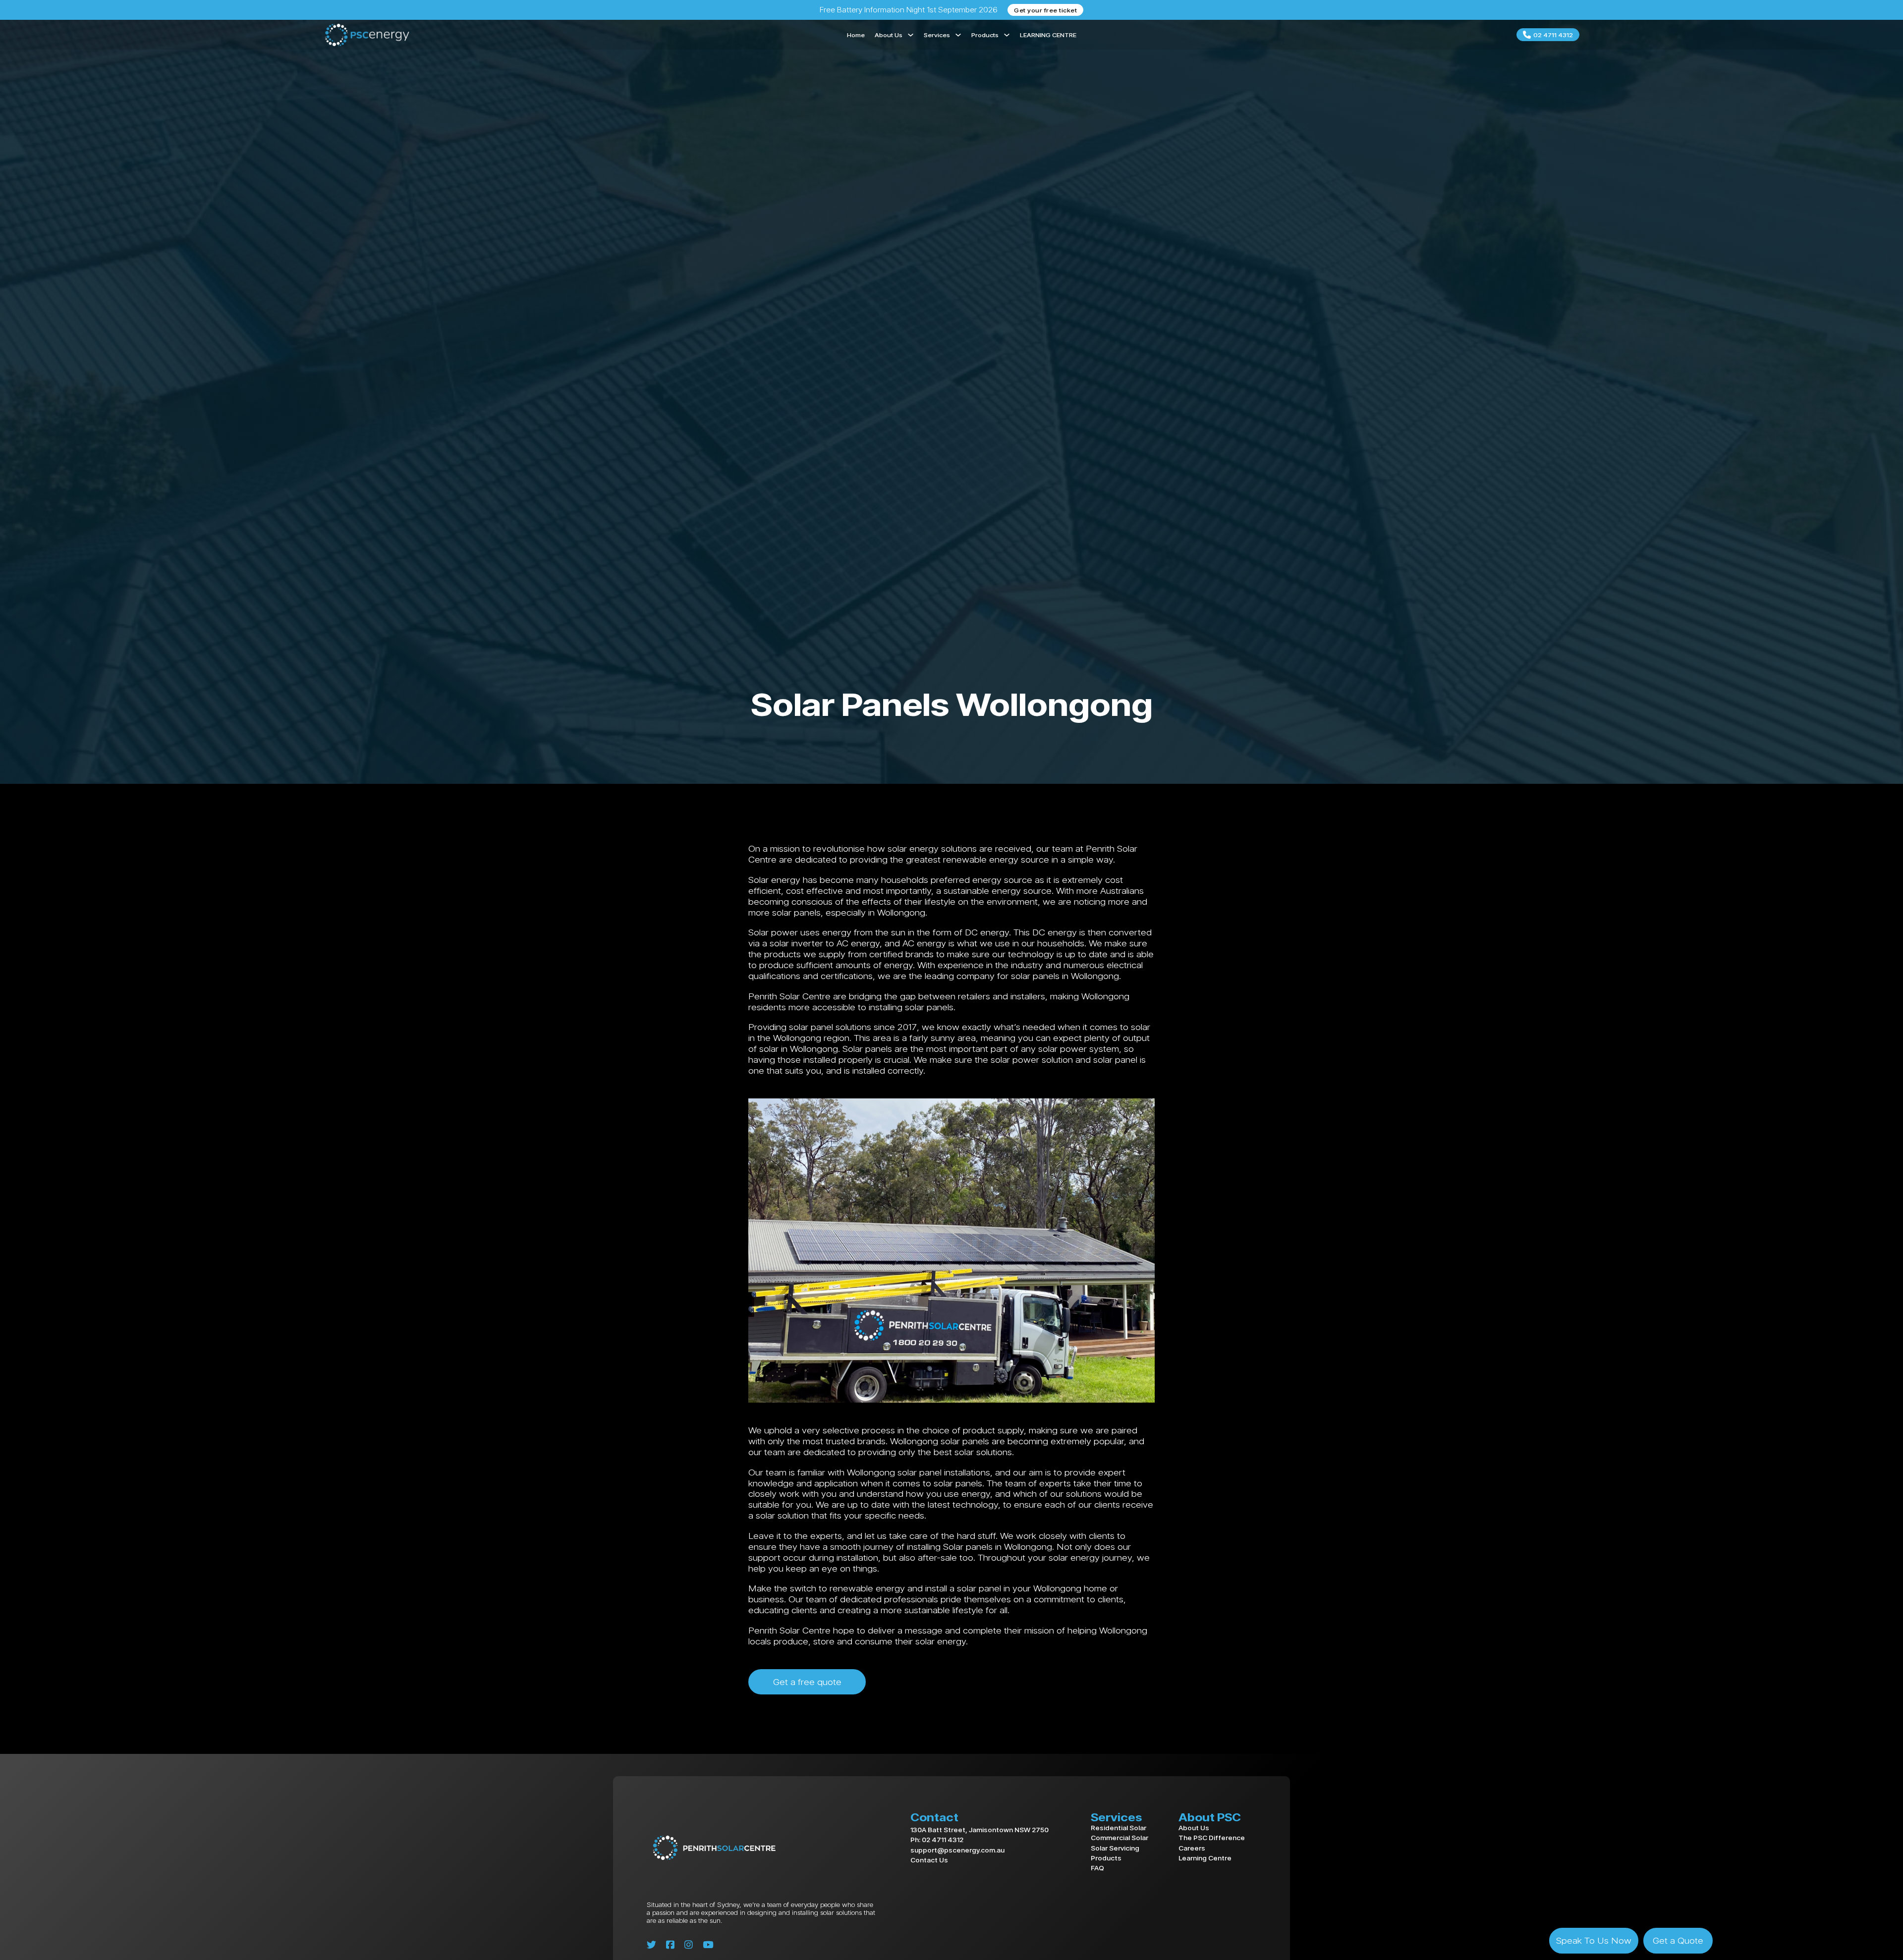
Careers (1192, 1848)
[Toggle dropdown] (911, 35)
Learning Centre (1205, 1858)
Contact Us (929, 1860)
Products (985, 35)
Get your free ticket (1045, 10)
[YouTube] (708, 1945)
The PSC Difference (1212, 1837)
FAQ (1097, 1868)
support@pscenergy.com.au (957, 1850)
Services (937, 35)
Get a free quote (807, 1682)
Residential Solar (1119, 1827)
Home (856, 35)
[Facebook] (670, 1945)
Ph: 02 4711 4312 (937, 1840)
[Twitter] (651, 1945)
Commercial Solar (1119, 1837)
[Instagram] (689, 1945)
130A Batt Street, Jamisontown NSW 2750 (979, 1830)
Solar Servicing (1115, 1848)
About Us (889, 35)
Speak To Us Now (1594, 1940)
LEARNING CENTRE (1048, 35)
